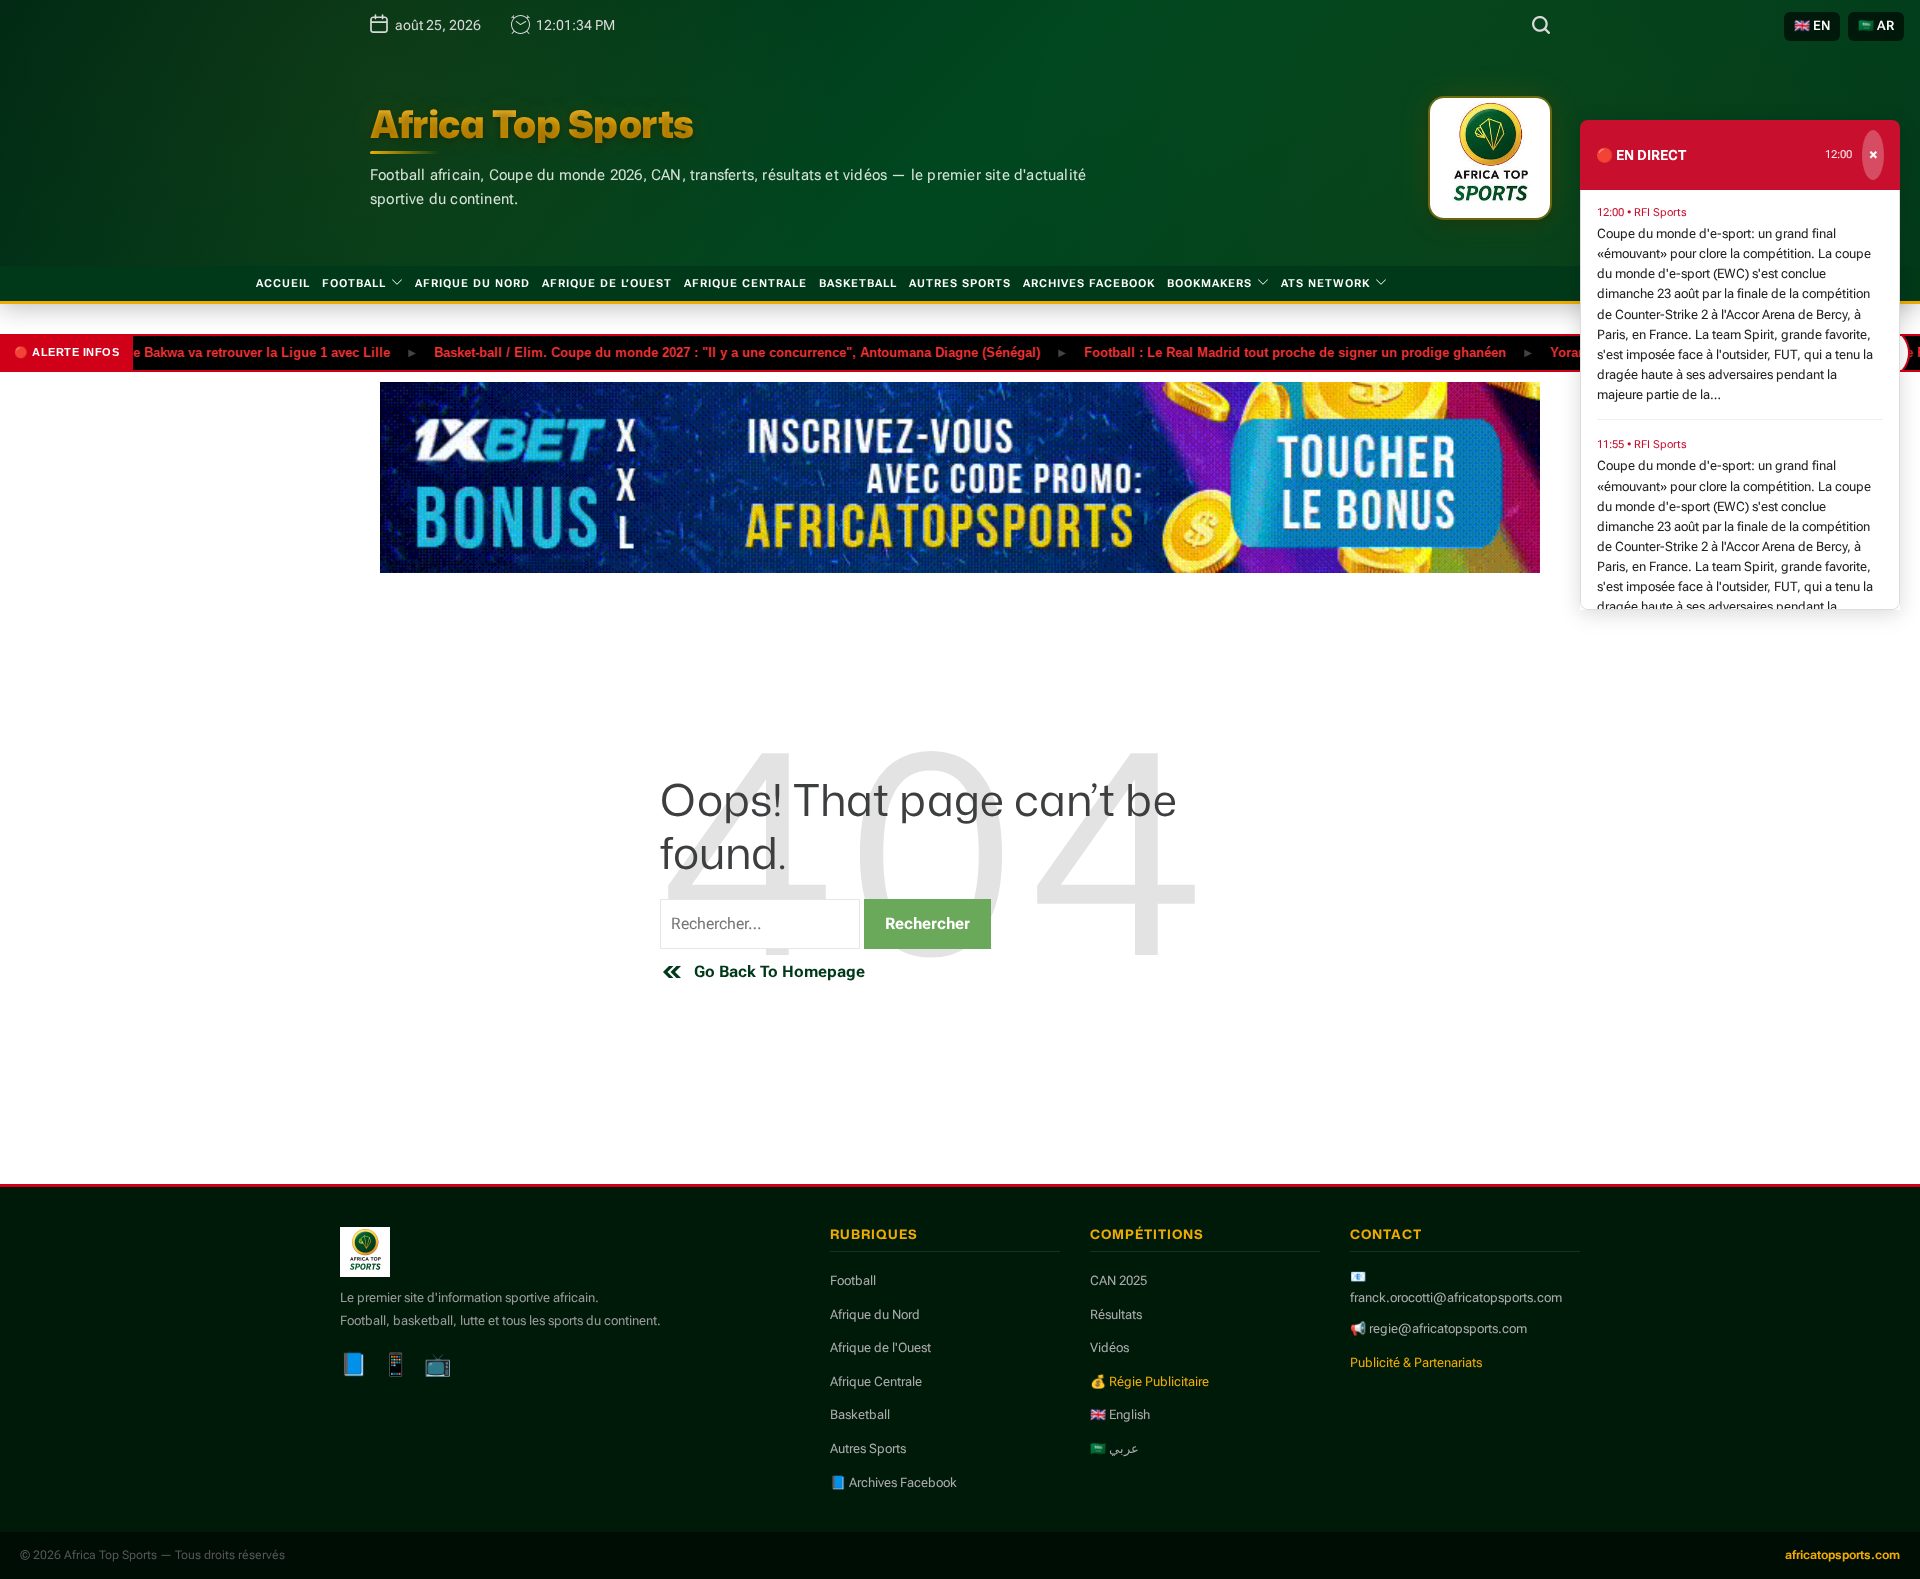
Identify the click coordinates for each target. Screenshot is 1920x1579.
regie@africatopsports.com (1448, 1328)
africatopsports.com (1842, 1555)
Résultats (1116, 1314)
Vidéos (1109, 1347)
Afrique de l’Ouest (607, 283)
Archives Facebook (1089, 283)
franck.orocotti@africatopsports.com (1456, 1297)
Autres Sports (960, 283)
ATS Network (1325, 283)
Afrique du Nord (472, 283)
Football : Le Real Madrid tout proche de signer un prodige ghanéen (1261, 351)
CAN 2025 (1118, 1280)
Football (354, 283)
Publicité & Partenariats (1416, 1362)
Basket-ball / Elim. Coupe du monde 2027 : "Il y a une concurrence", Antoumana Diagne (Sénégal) (703, 351)
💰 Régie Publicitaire (1149, 1381)
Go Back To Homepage (779, 971)
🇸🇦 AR (1876, 25)
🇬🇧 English (1120, 1414)
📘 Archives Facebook (893, 1482)
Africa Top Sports (532, 124)
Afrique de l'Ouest (880, 1347)
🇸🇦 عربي (1114, 1448)
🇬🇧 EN (1812, 25)
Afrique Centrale (745, 283)
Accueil (283, 283)
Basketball (858, 283)
